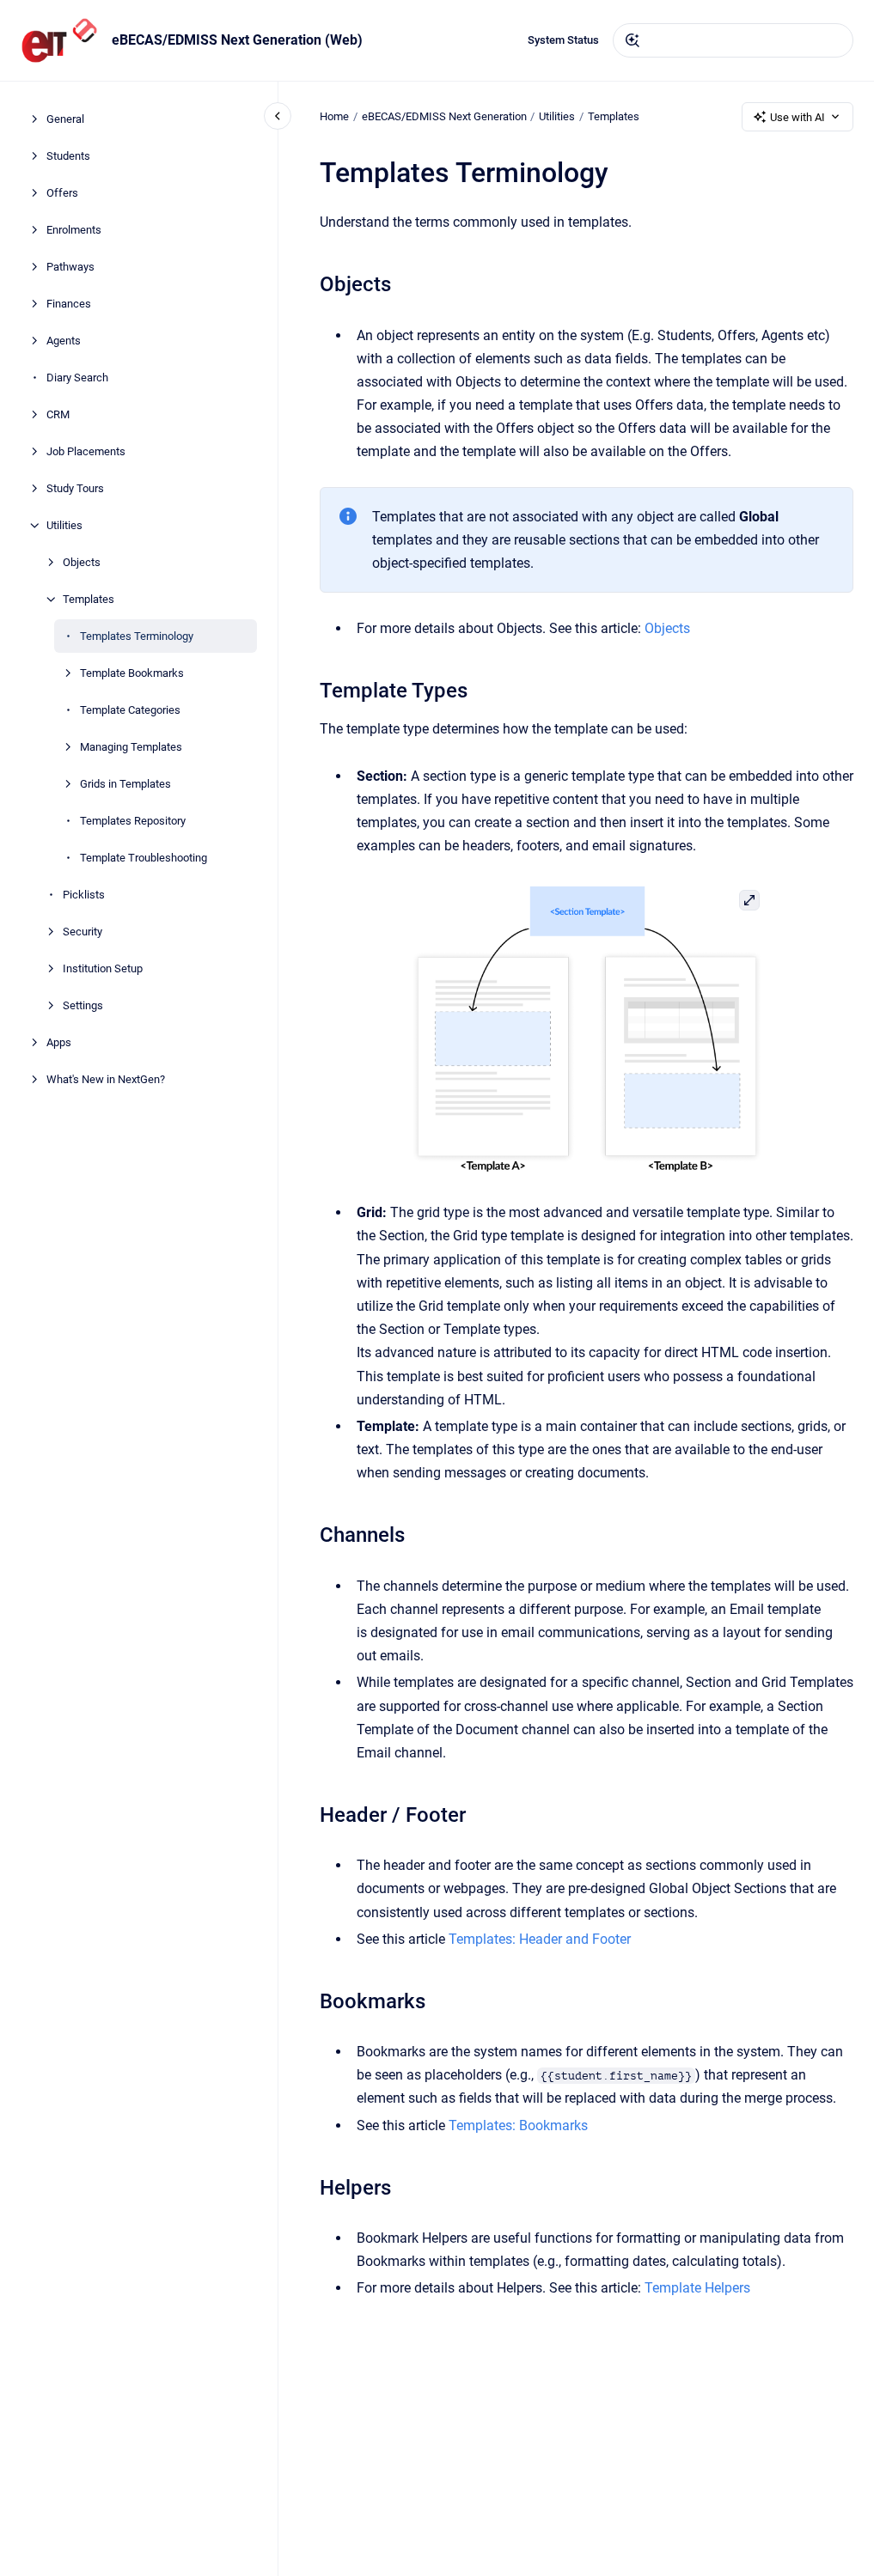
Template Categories (130, 710)
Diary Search (77, 378)
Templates (89, 599)
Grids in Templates (125, 784)
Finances (69, 304)
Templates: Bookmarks (518, 2125)
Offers (62, 193)
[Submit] (632, 40)
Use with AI (797, 117)
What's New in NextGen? (106, 1079)
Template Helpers (697, 2288)
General (65, 119)
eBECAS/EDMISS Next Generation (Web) (237, 40)
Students (68, 156)
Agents (64, 341)
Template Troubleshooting (144, 858)
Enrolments (74, 230)
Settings (83, 1005)
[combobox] (733, 40)
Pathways (70, 267)
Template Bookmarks (132, 673)
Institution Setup (103, 968)
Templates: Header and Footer (540, 1939)
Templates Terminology (137, 636)
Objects (82, 562)
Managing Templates (131, 747)
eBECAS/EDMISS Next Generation (444, 116)
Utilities (64, 525)
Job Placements (86, 451)
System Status (563, 40)
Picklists (84, 895)
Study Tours (75, 488)
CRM (58, 414)
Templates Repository (133, 821)
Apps (59, 1042)
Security (82, 932)
